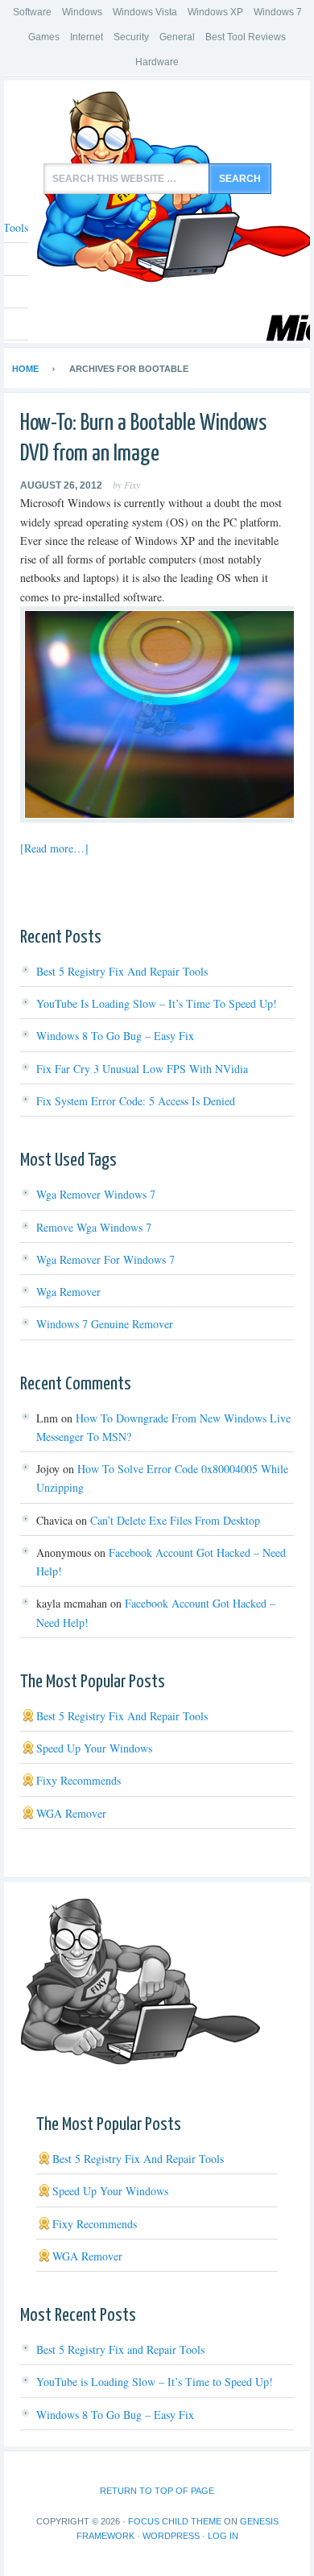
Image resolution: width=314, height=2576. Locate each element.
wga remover (68, 1292)
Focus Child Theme (175, 2521)
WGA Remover (71, 1813)
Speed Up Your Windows (94, 1748)
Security (131, 37)
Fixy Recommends (78, 1780)
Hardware (157, 62)
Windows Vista (145, 12)
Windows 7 (278, 12)
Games (44, 37)
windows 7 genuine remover (105, 1324)
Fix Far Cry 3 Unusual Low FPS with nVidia (142, 1069)
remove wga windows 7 (94, 1227)
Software (32, 12)
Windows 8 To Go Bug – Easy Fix (115, 1036)
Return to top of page (157, 2491)
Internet (87, 37)
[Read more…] (54, 848)
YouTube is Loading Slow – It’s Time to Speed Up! (157, 1003)
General (177, 37)
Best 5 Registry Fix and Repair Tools (122, 971)
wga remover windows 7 (96, 1194)
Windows (82, 12)
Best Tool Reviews (246, 37)
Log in (223, 2536)
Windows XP (215, 12)
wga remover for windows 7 (105, 1259)
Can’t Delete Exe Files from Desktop (175, 1520)
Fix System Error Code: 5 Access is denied (136, 1101)
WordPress (171, 2536)
